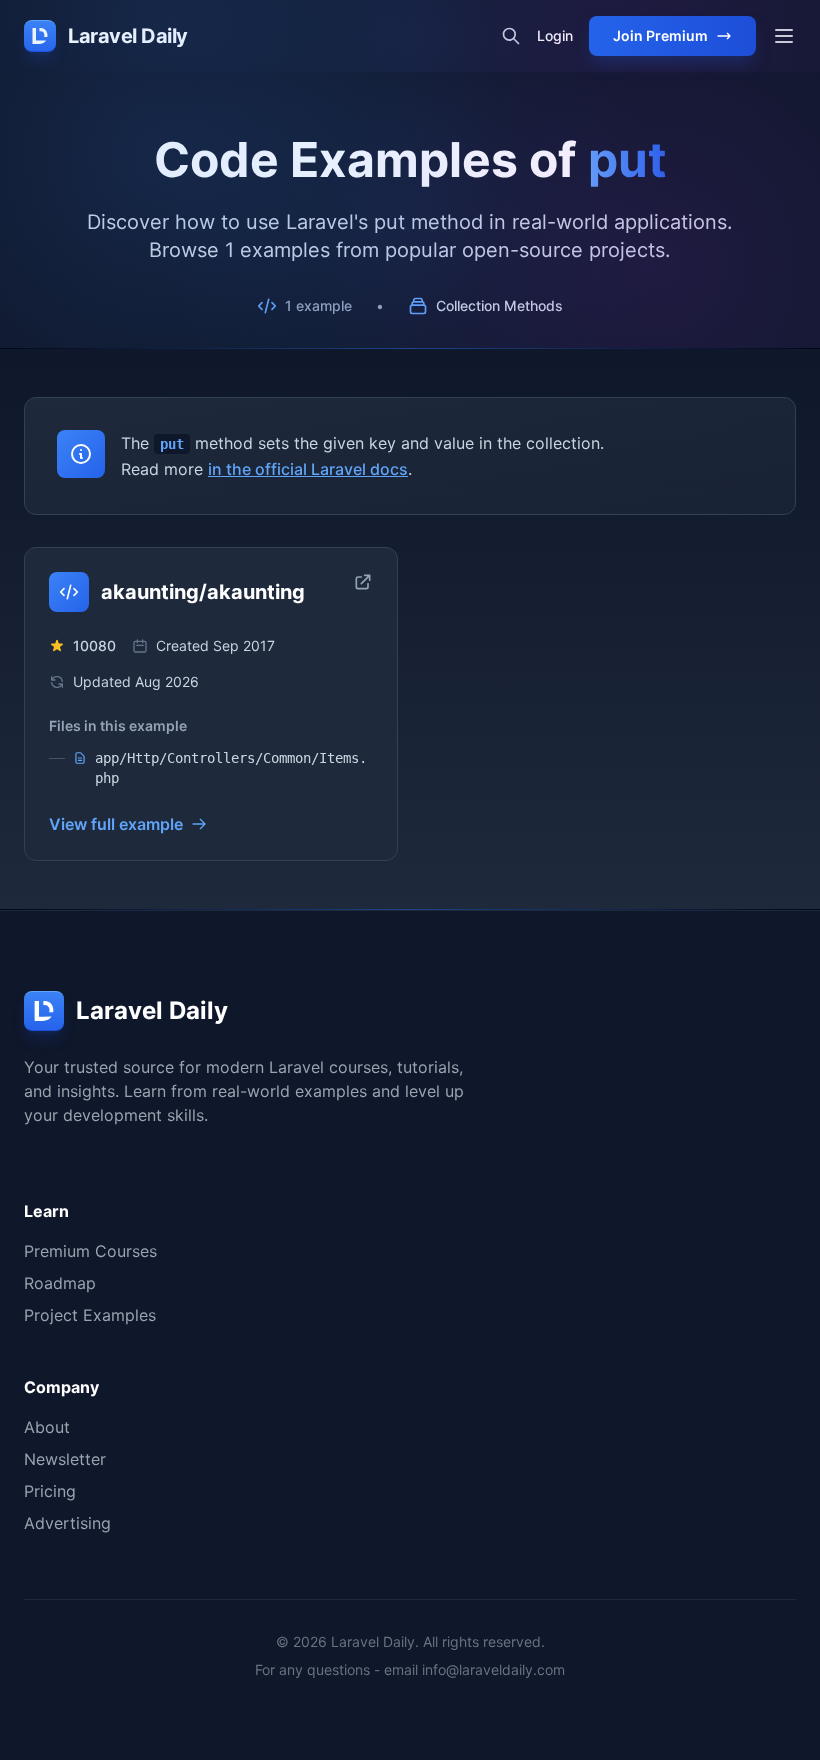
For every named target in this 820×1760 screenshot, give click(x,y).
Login (555, 35)
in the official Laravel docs (308, 469)
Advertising (67, 1523)
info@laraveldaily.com (493, 1669)
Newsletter (65, 1459)
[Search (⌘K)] (511, 36)
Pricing (50, 1491)
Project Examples (90, 1315)
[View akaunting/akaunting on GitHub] (363, 582)
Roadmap (60, 1283)
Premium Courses (90, 1251)
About (47, 1427)
